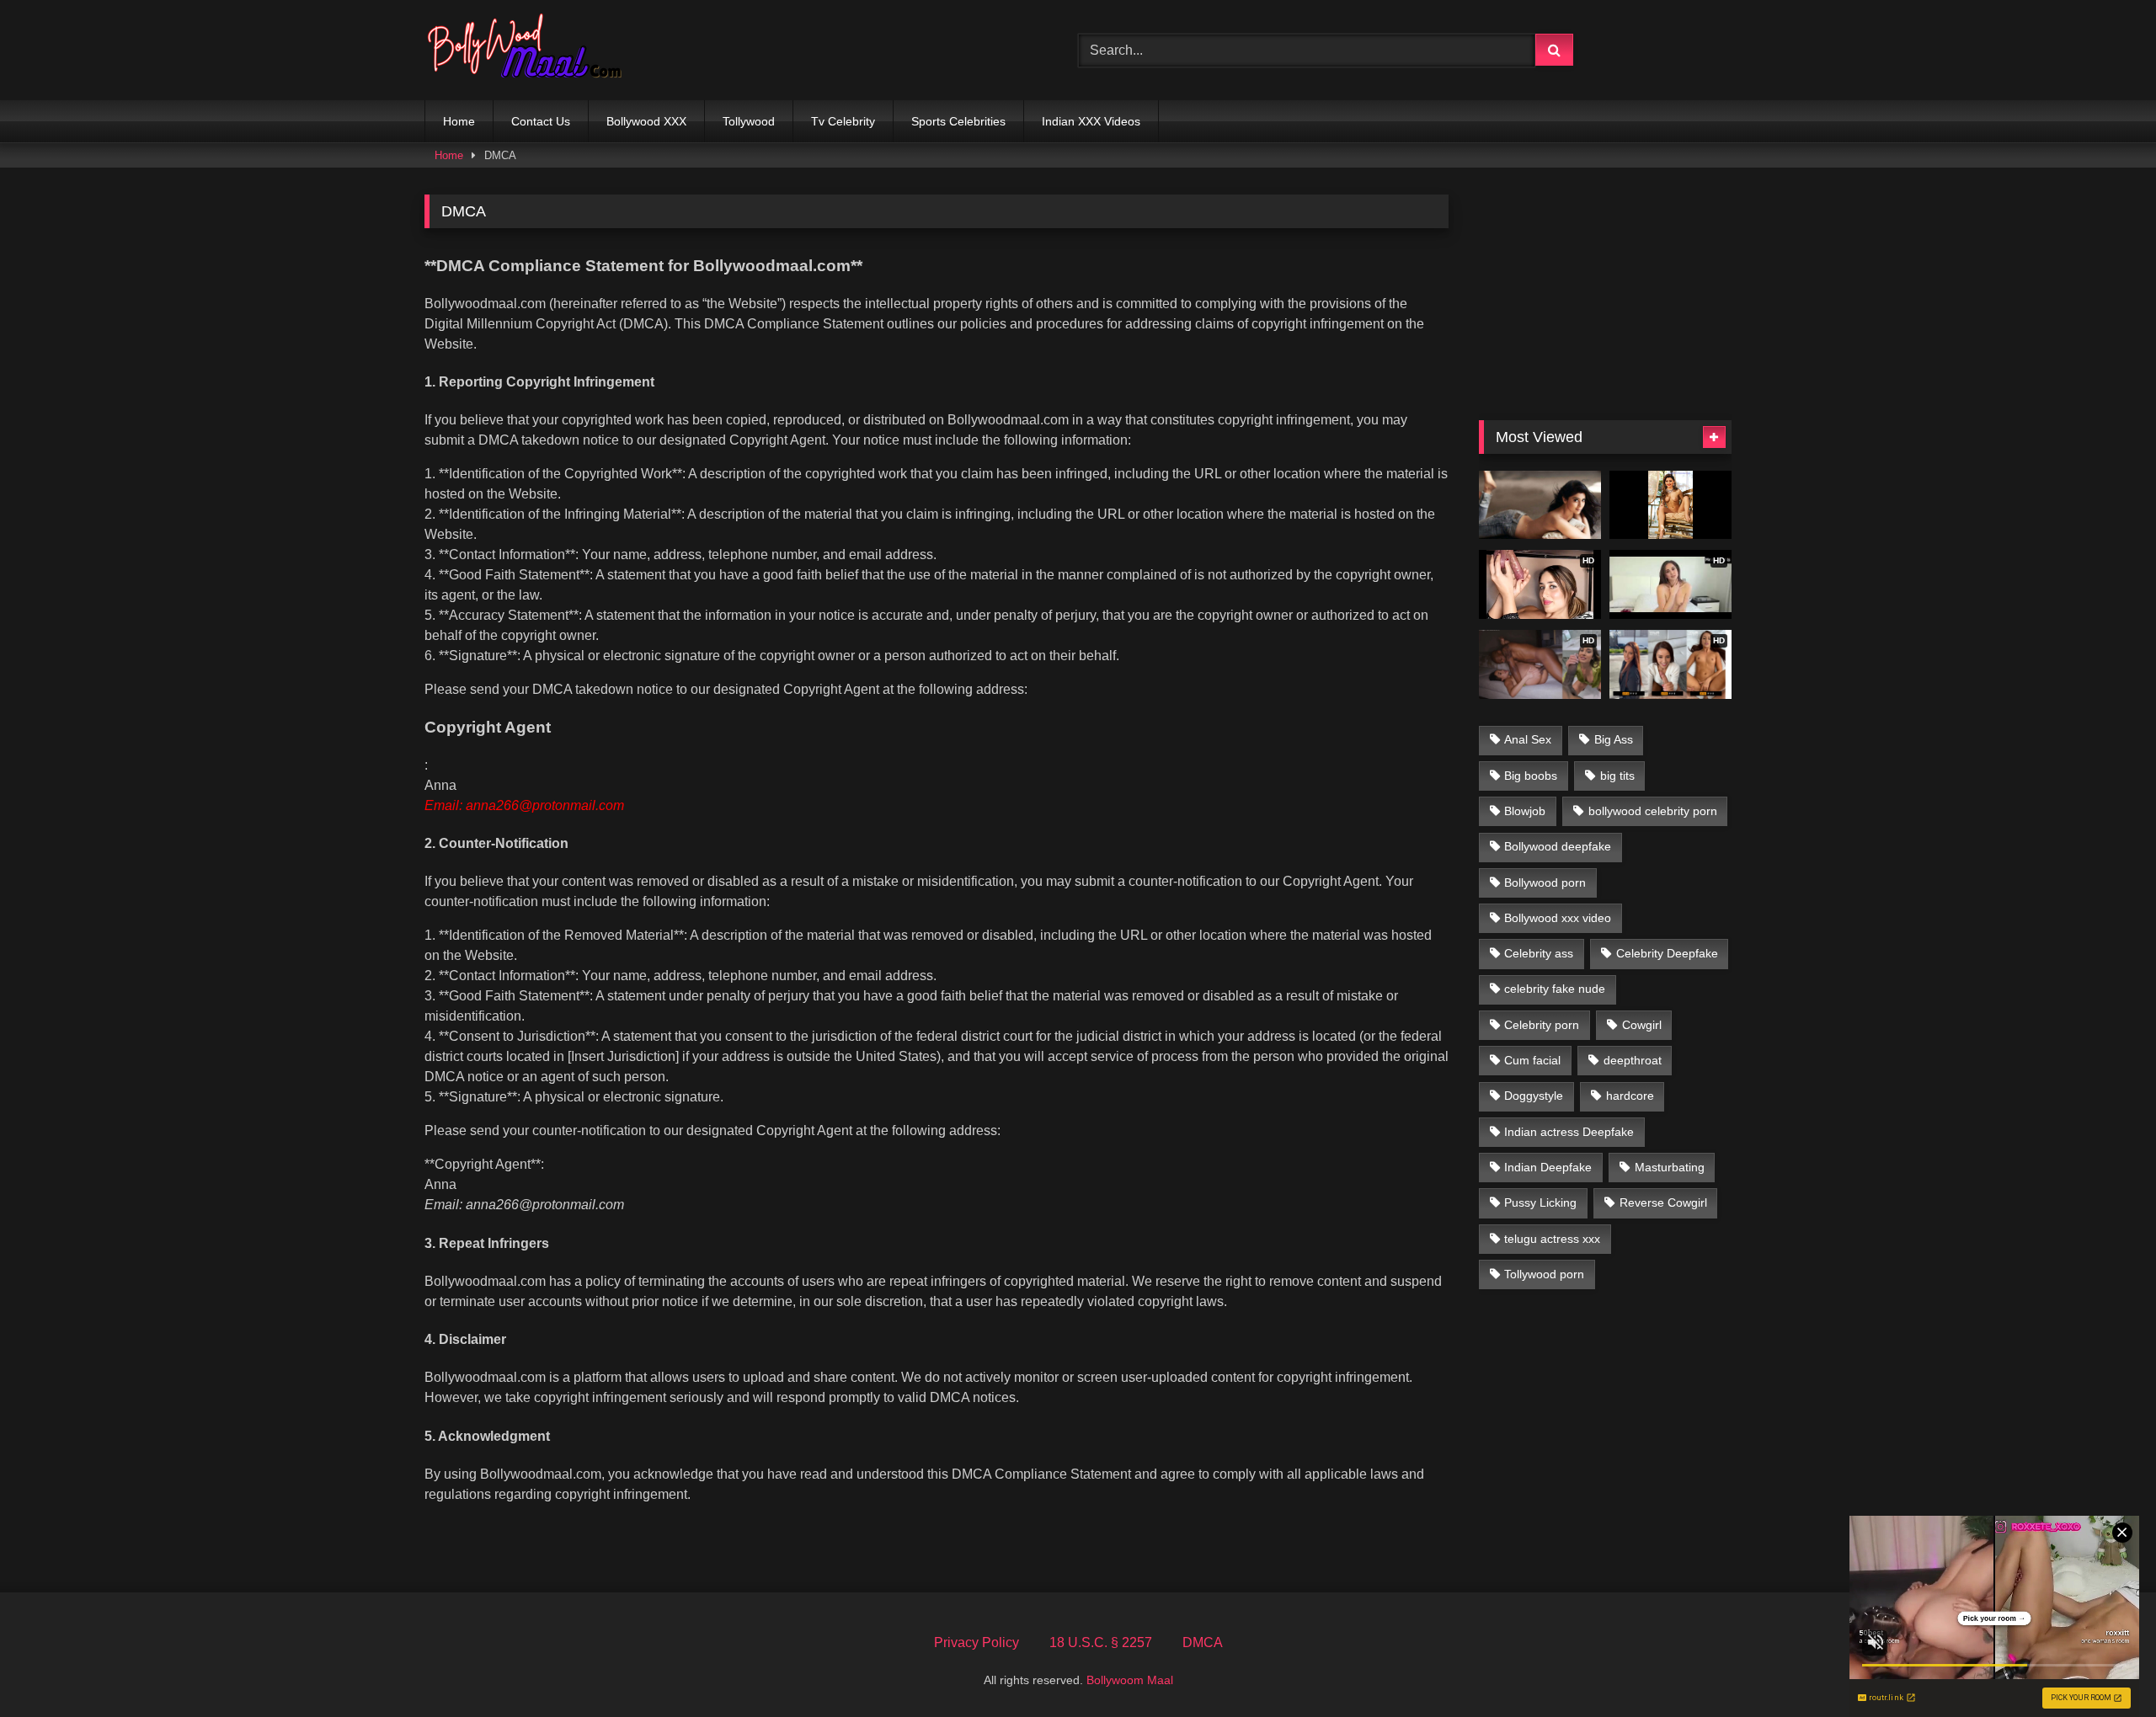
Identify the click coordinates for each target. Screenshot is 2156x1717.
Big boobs (1531, 776)
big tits (1617, 776)
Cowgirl (1642, 1025)
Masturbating (1670, 1167)
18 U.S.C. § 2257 (1101, 1642)
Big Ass (1614, 739)
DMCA (1203, 1642)
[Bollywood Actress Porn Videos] (529, 50)
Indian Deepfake (1548, 1167)
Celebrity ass (1539, 953)
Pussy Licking (1540, 1202)
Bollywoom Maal (1130, 1680)
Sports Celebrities (958, 121)
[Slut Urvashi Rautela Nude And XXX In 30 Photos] (1670, 505)
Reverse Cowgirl (1663, 1202)
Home (459, 121)
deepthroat (1633, 1060)
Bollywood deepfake (1558, 846)
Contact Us (541, 121)
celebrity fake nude (1555, 989)
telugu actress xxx (1552, 1239)
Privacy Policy (977, 1642)
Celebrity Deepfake (1667, 953)
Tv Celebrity (843, 121)
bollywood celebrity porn (1653, 811)
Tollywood (749, 121)
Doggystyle (1534, 1096)
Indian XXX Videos (1091, 121)
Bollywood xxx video (1558, 918)
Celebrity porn (1542, 1025)
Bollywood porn (1545, 882)
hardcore (1630, 1096)
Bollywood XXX (646, 121)
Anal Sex (1528, 739)
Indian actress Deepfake (1569, 1132)
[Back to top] (2104, 1667)
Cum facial (1532, 1060)
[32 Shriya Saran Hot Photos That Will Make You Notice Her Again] (1540, 505)
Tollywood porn (1544, 1274)
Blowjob (1525, 811)
